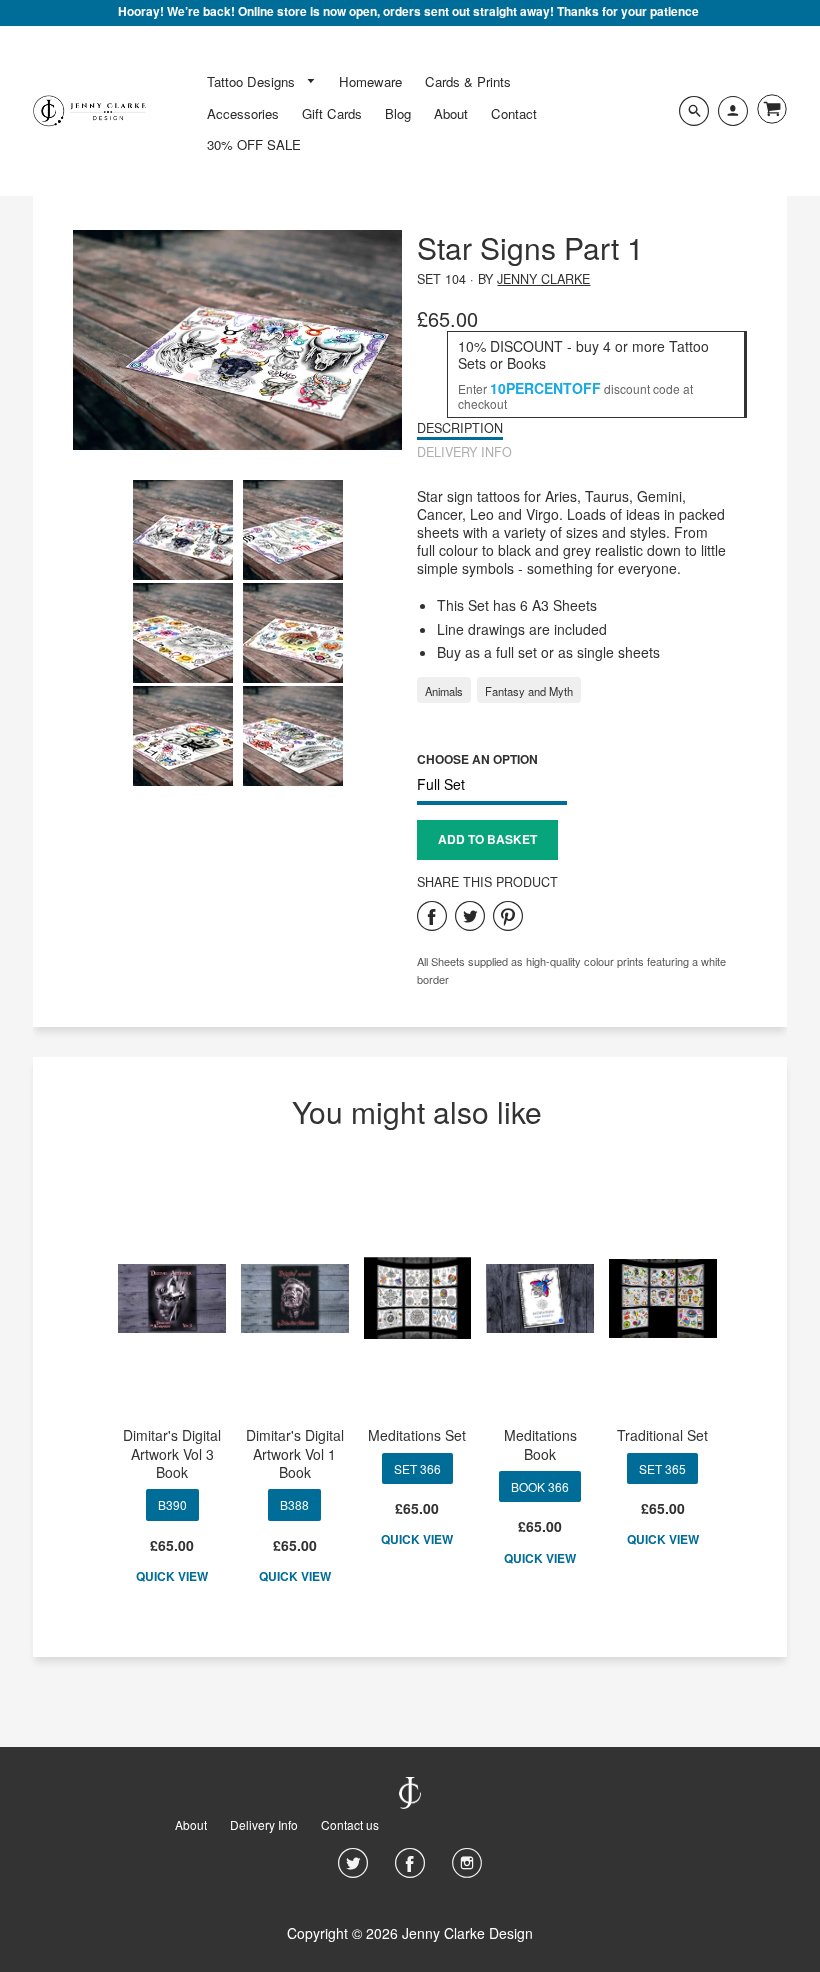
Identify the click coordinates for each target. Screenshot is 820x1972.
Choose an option (477, 759)
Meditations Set (417, 1435)
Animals (444, 691)
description (460, 428)
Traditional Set (662, 1435)
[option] (238, 340)
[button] (487, 840)
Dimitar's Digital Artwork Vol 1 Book (295, 1453)
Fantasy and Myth (529, 691)
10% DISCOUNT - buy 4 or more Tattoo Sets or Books (583, 354)
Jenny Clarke (543, 279)
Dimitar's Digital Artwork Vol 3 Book (172, 1453)
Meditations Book (540, 1444)
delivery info (464, 452)
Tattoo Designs (253, 81)
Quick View (172, 1577)
